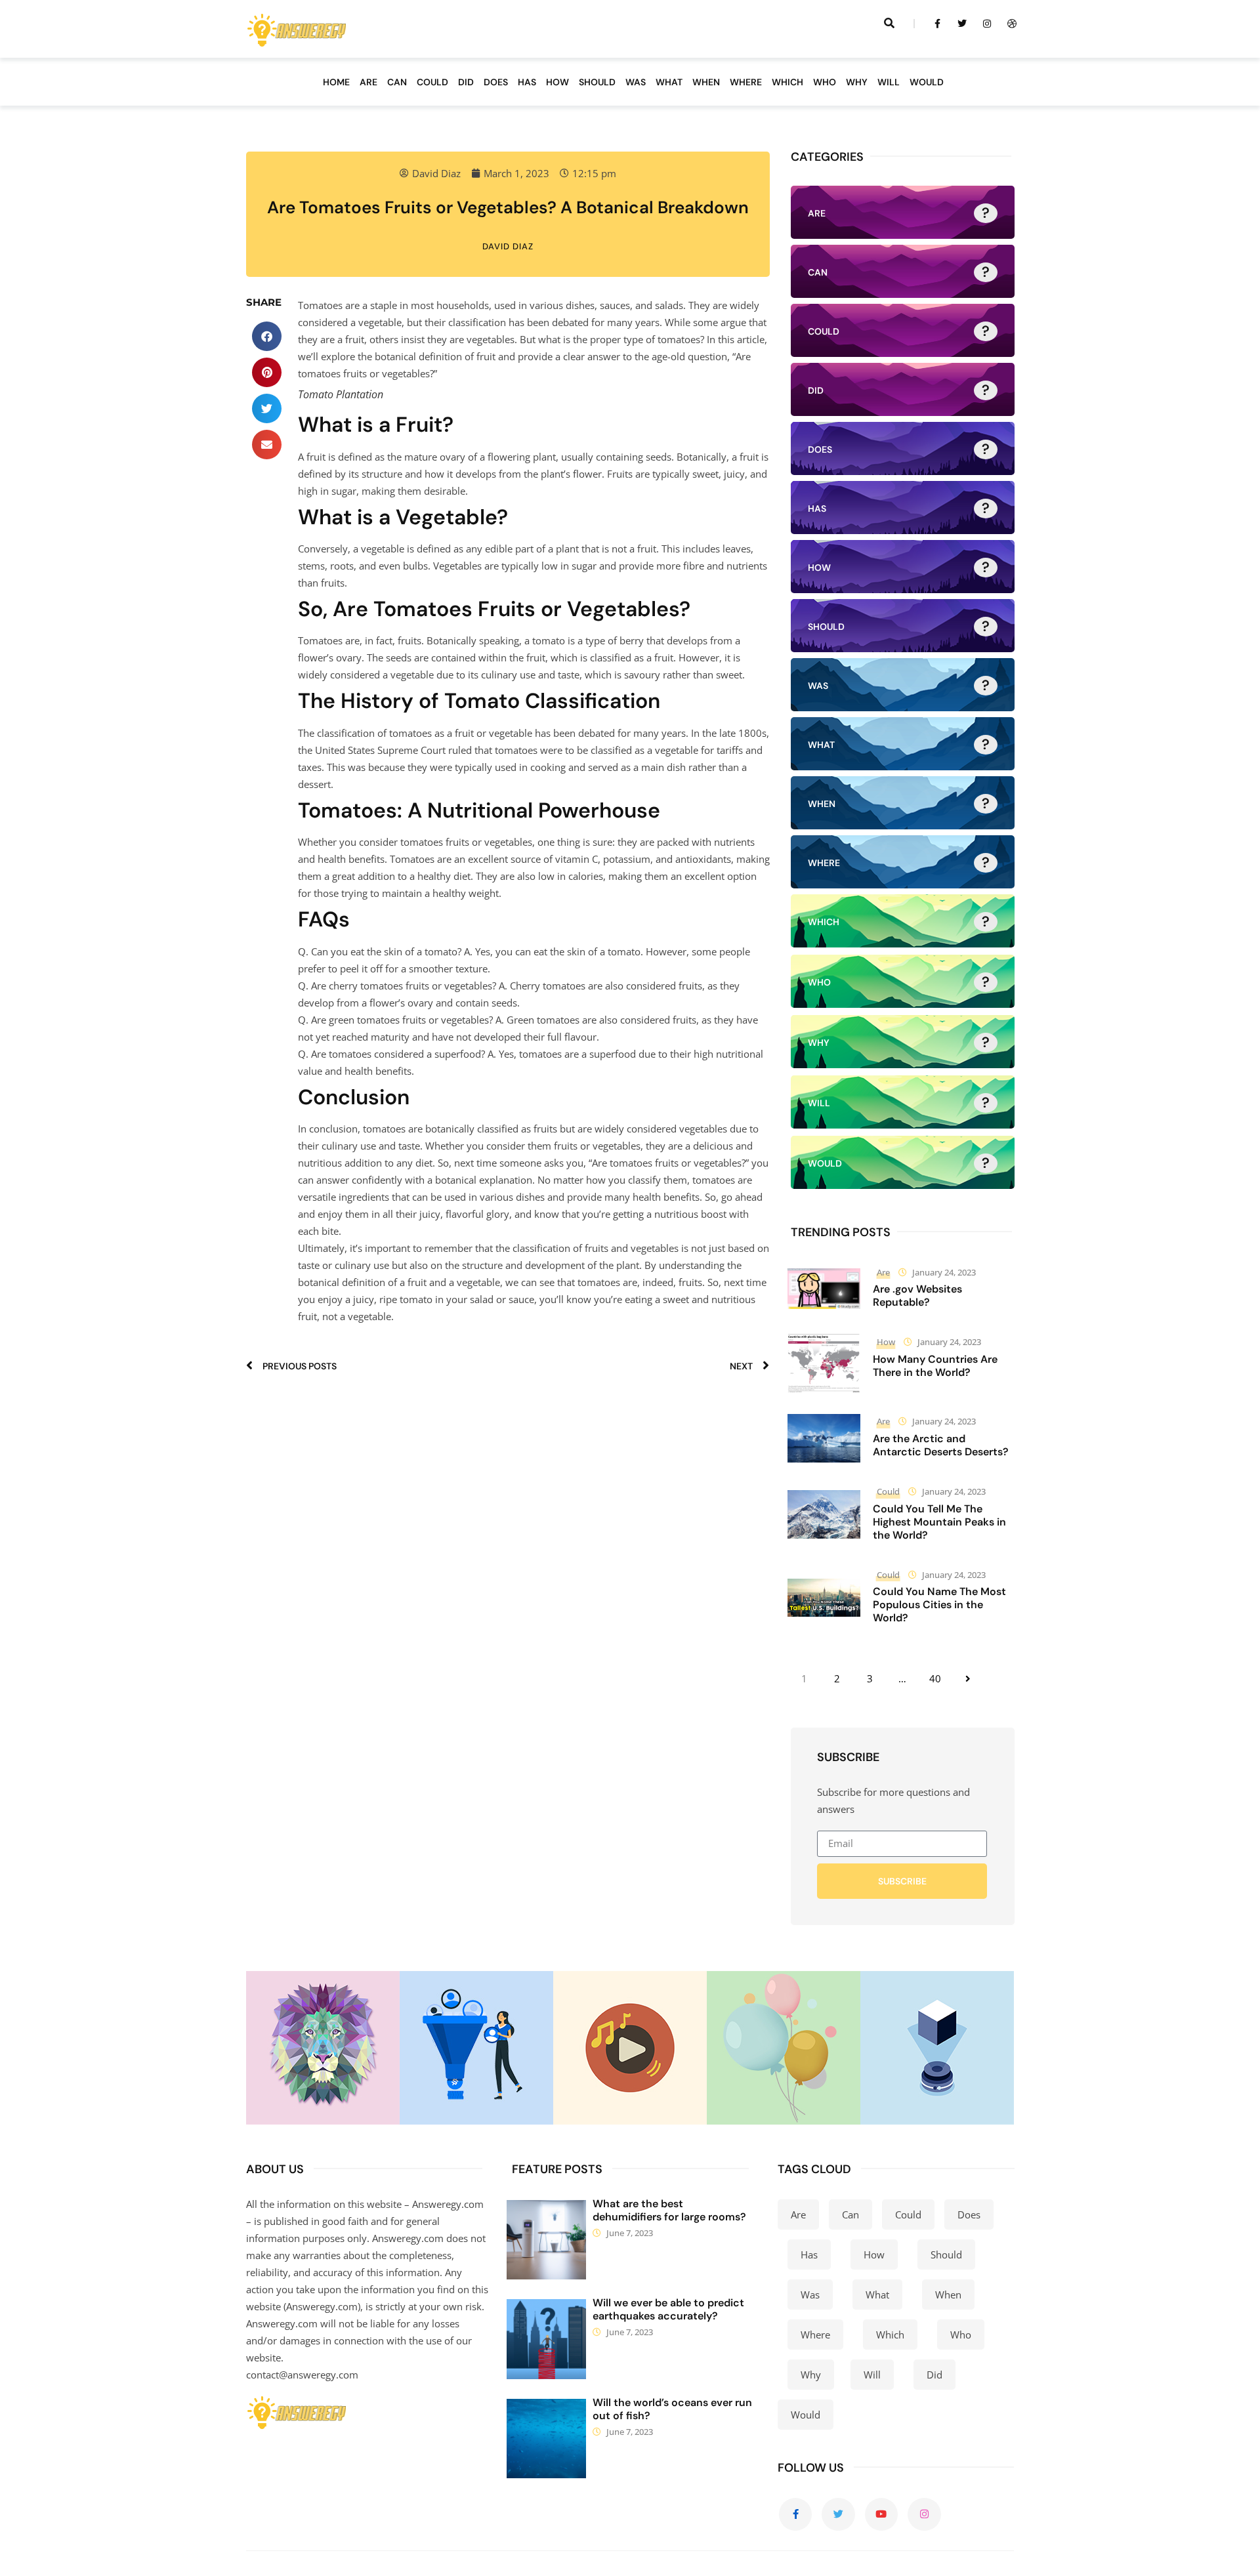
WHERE (746, 82)
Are (883, 1272)
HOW (557, 82)
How (886, 1342)
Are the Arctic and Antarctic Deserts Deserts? (941, 1445)
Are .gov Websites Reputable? (917, 1296)
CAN (397, 82)
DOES (496, 82)
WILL (889, 82)
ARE (368, 82)
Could (888, 1491)
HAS (527, 82)
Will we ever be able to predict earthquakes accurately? (668, 2309)
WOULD (927, 82)
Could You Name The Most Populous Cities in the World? (939, 1605)
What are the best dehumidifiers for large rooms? (669, 2210)
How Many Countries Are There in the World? (935, 1366)
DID (466, 82)
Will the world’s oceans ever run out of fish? (672, 2409)
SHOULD (597, 82)
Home (336, 82)
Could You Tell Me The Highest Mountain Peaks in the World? (939, 1522)
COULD (432, 82)
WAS (636, 82)
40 (935, 1678)
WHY (857, 82)
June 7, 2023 (630, 2233)
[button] (267, 336)
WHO (825, 82)
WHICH (787, 82)
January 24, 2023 (944, 1272)
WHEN (706, 82)
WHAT (669, 82)
